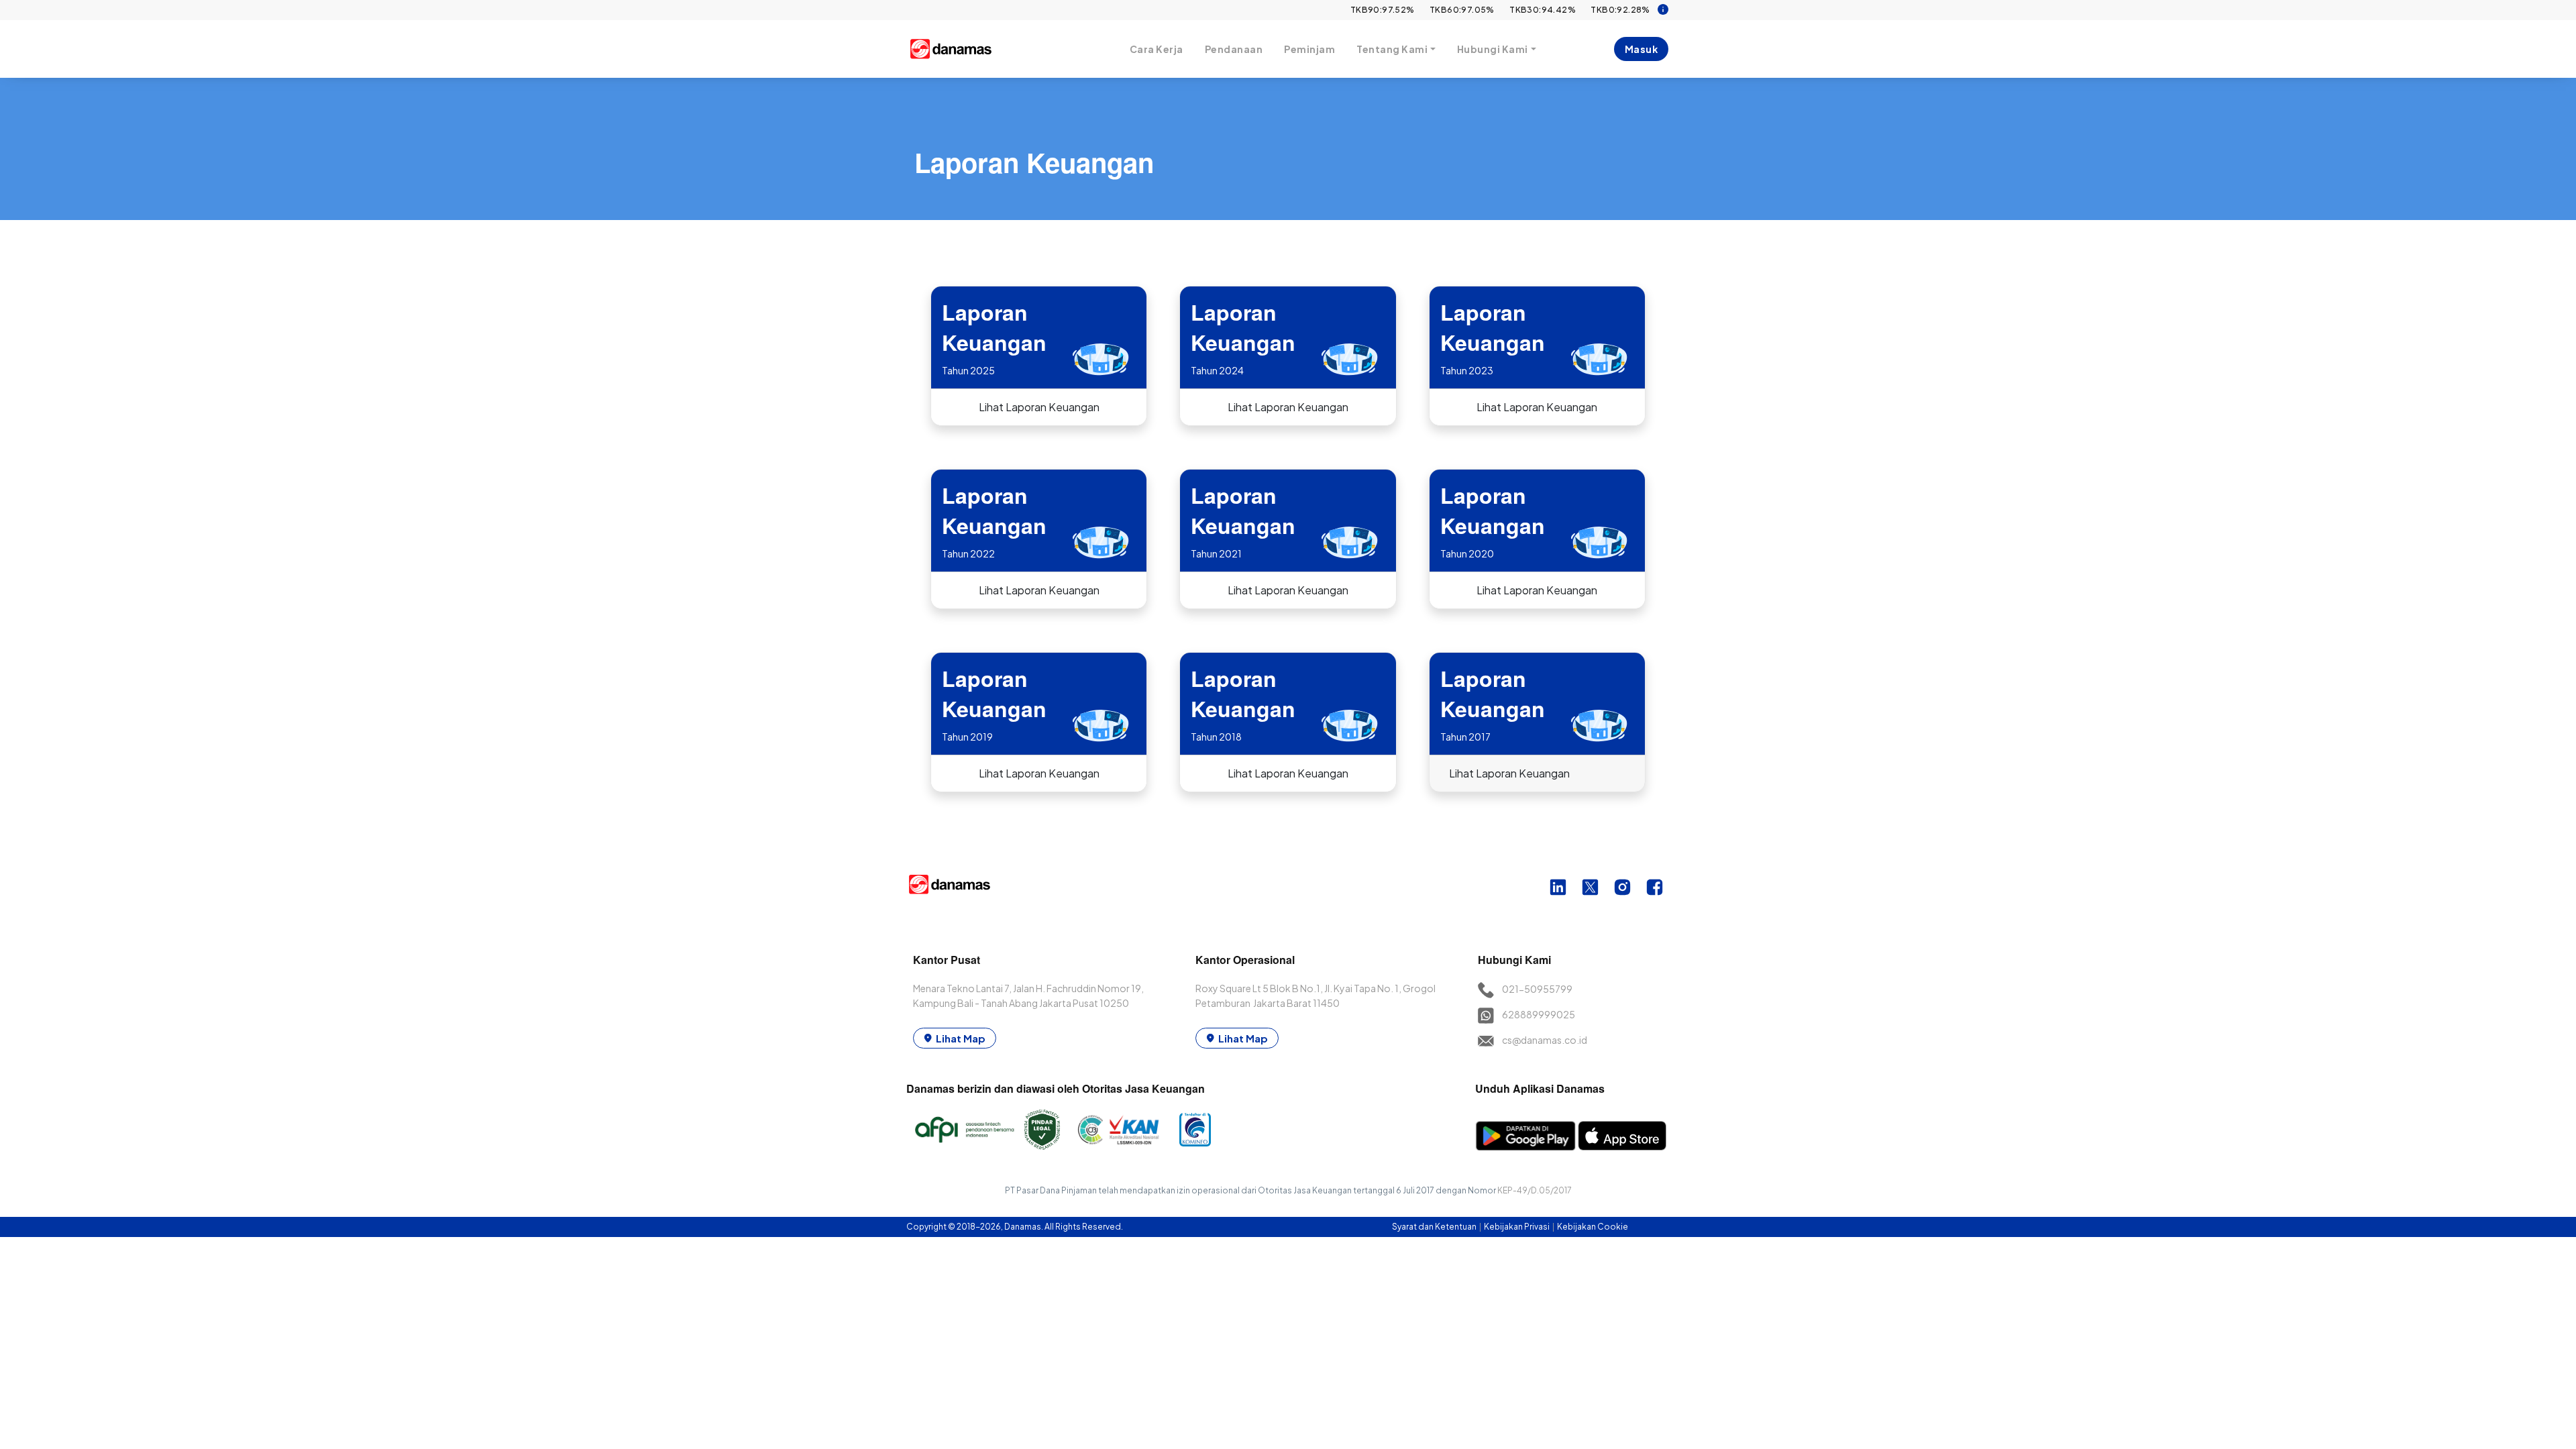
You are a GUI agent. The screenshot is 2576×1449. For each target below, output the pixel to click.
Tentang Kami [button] (1392, 49)
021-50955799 (1537, 989)
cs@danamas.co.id (1545, 1040)
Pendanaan (1234, 49)
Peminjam (1309, 49)
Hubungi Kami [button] (1493, 49)
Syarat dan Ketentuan (1435, 1227)
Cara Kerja (1157, 49)
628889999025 (1539, 1014)
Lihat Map (961, 1038)
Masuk (1642, 49)
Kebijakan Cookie (1593, 1227)
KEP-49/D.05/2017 (1535, 1190)
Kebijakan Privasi (1517, 1227)
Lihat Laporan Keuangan (1039, 407)
